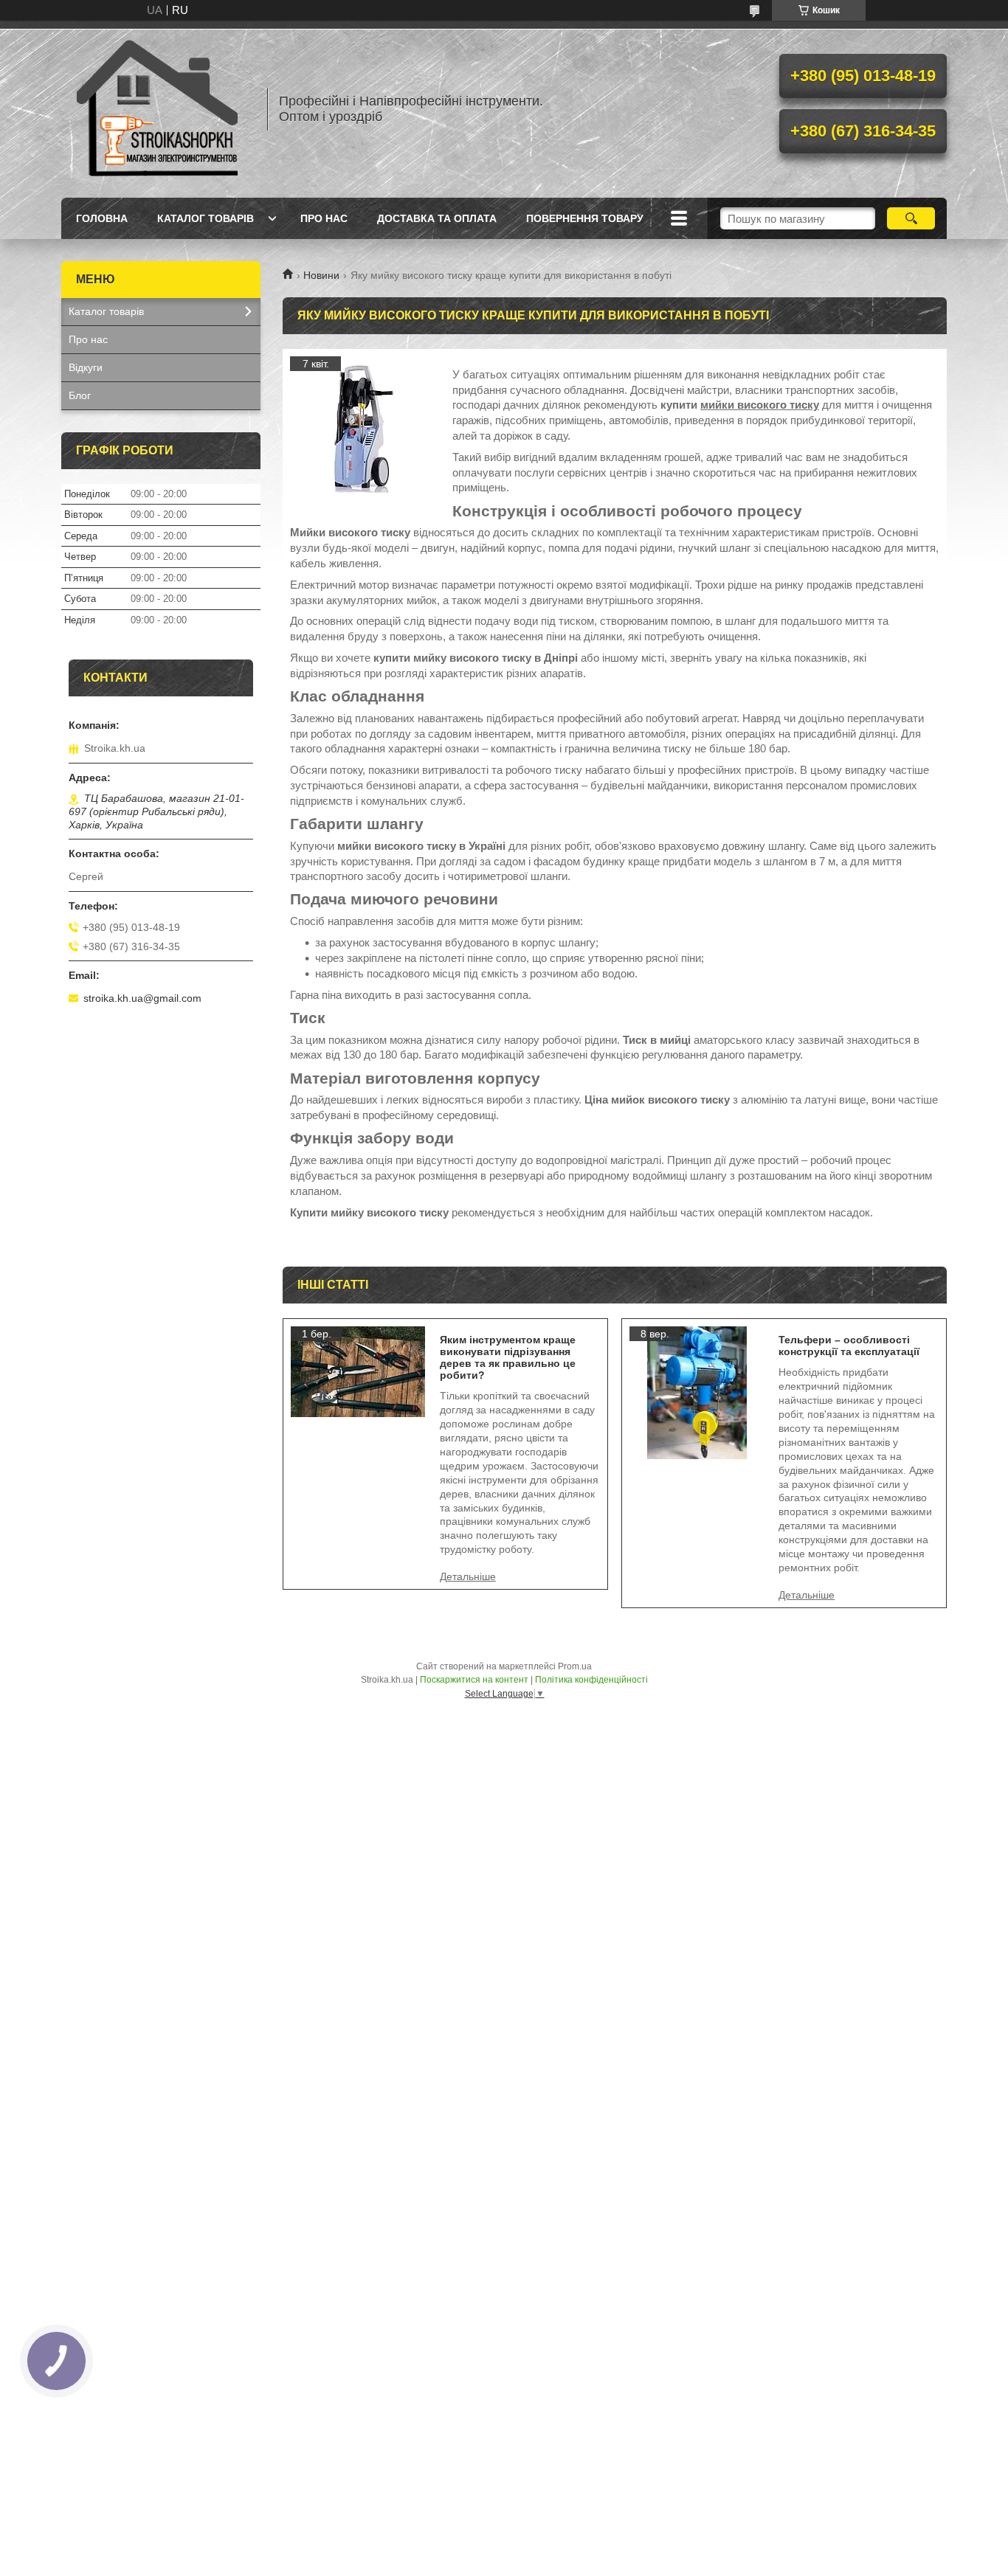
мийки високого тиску (760, 405)
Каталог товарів (206, 218)
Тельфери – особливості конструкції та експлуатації (849, 1346)
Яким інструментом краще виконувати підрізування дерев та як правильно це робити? (508, 1357)
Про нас (324, 218)
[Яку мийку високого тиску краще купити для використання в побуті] (364, 430)
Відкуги (86, 367)
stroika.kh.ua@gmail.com (142, 998)
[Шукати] (911, 218)
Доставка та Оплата (437, 218)
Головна (102, 218)
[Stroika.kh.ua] (157, 109)
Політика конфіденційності (591, 1680)
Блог (80, 395)
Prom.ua (575, 1666)
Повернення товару (585, 218)
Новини (321, 275)
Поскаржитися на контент (474, 1680)
